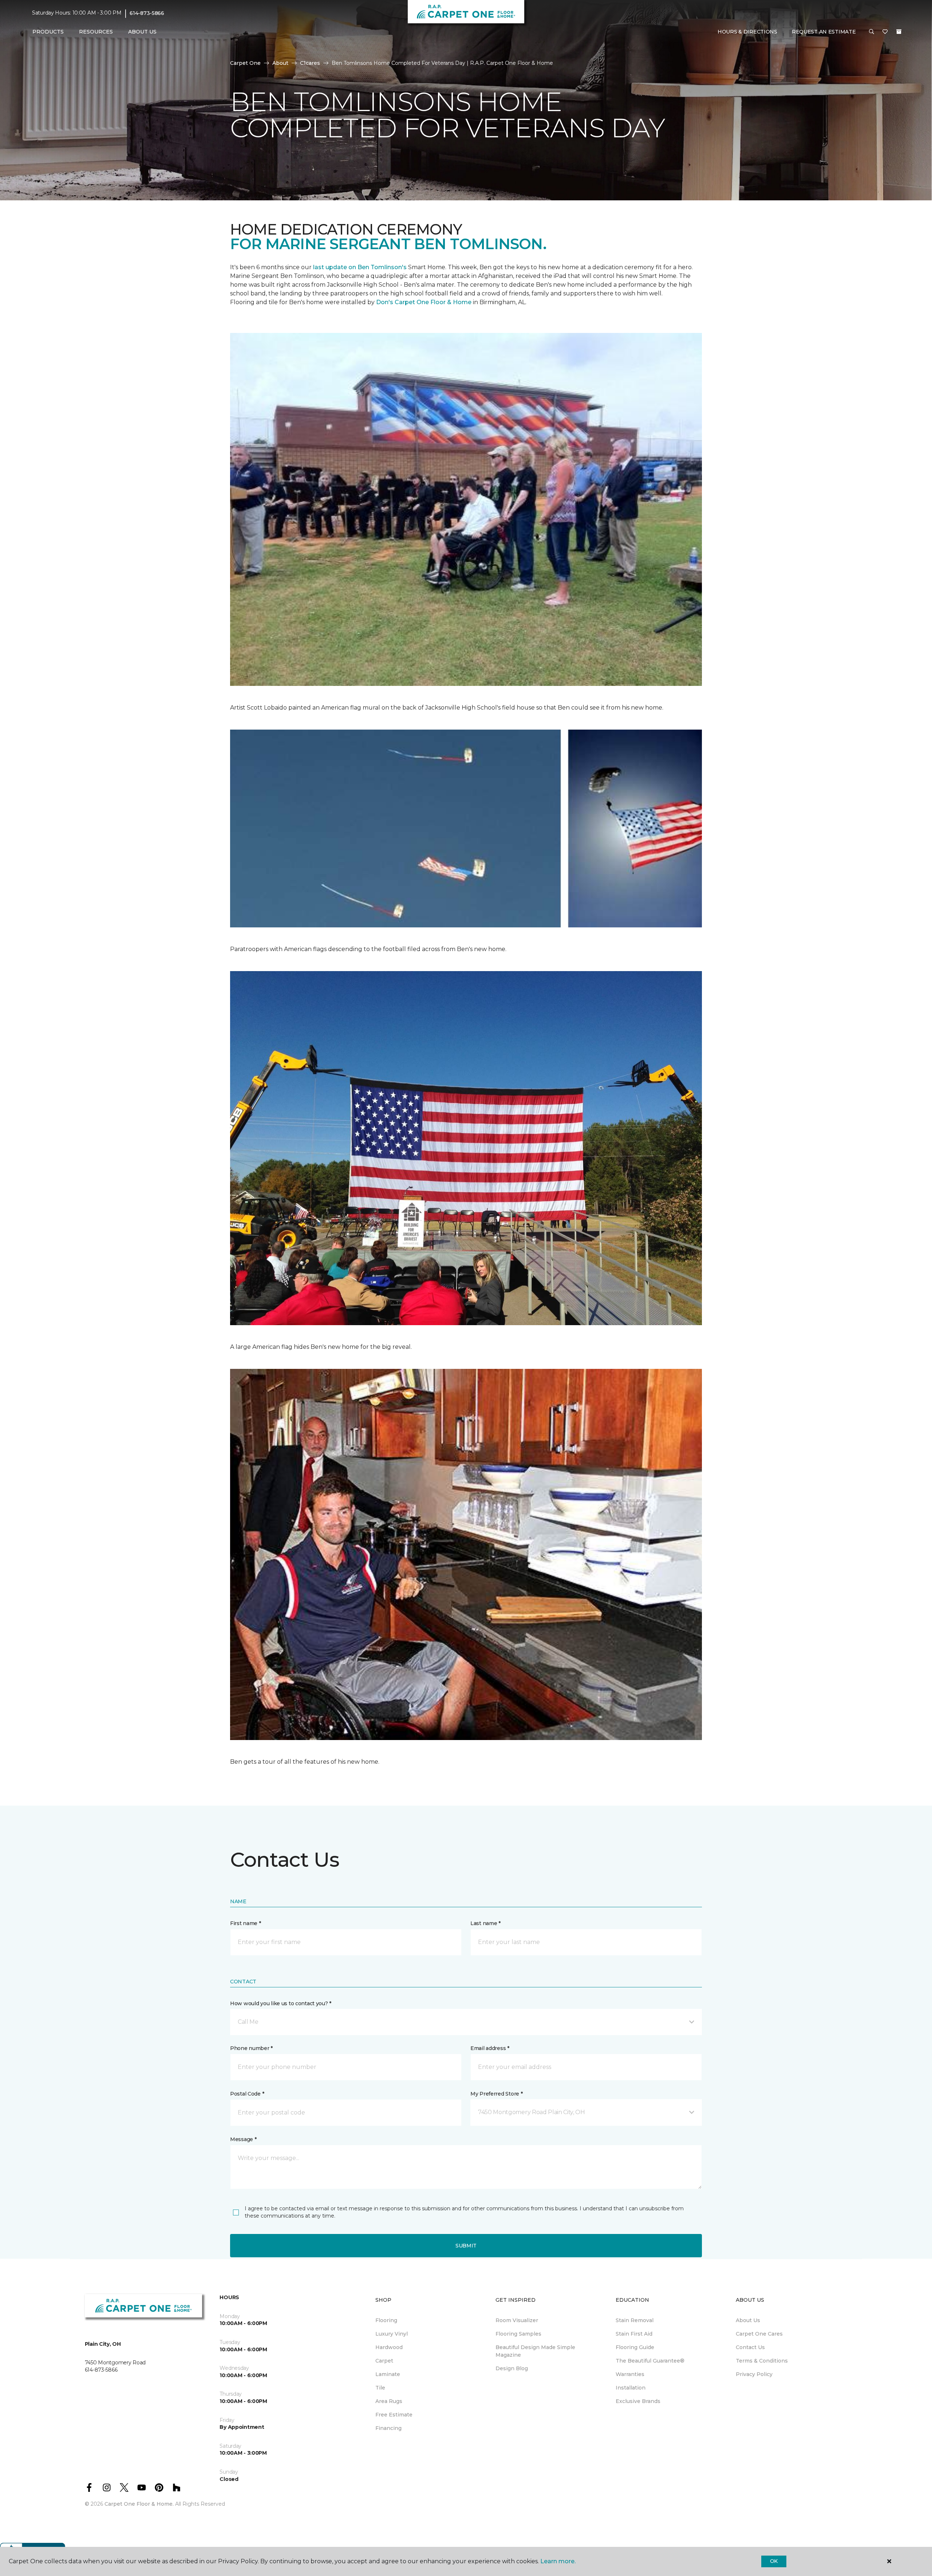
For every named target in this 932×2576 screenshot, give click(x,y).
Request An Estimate (824, 32)
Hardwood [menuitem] (389, 2347)
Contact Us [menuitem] (750, 2347)
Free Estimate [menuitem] (394, 2415)
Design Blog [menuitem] (512, 2368)
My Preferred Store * (496, 2094)
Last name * (485, 1923)
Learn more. (558, 2561)
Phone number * (251, 2048)
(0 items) (899, 32)
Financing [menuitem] (388, 2428)
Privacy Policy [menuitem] (754, 2374)
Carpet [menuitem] (384, 2361)
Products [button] (48, 32)
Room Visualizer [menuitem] (517, 2320)
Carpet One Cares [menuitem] (759, 2334)
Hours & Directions (747, 32)
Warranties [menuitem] (630, 2374)
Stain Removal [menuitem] (635, 2320)
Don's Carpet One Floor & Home (424, 302)
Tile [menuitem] (380, 2388)
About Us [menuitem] (748, 2320)
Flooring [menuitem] (386, 2320)
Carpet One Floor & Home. (139, 2504)
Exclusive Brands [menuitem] (638, 2401)
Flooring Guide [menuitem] (635, 2347)
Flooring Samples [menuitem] (518, 2334)
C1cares (310, 63)
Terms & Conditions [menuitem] (762, 2361)
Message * (243, 2139)
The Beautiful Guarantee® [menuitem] (650, 2361)
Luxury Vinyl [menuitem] (392, 2334)
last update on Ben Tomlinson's (361, 267)
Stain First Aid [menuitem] (634, 2334)
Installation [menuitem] (631, 2388)
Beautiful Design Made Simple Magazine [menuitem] (535, 2351)
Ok (774, 2561)
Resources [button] (96, 32)
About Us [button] (142, 32)
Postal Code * (247, 2094)
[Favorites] (885, 32)
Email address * (490, 2048)
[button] (872, 32)
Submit (466, 2246)
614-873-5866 (147, 13)
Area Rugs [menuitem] (389, 2401)
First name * (246, 1923)
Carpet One (245, 63)
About (280, 63)
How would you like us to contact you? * (281, 2003)
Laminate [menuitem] (388, 2374)
